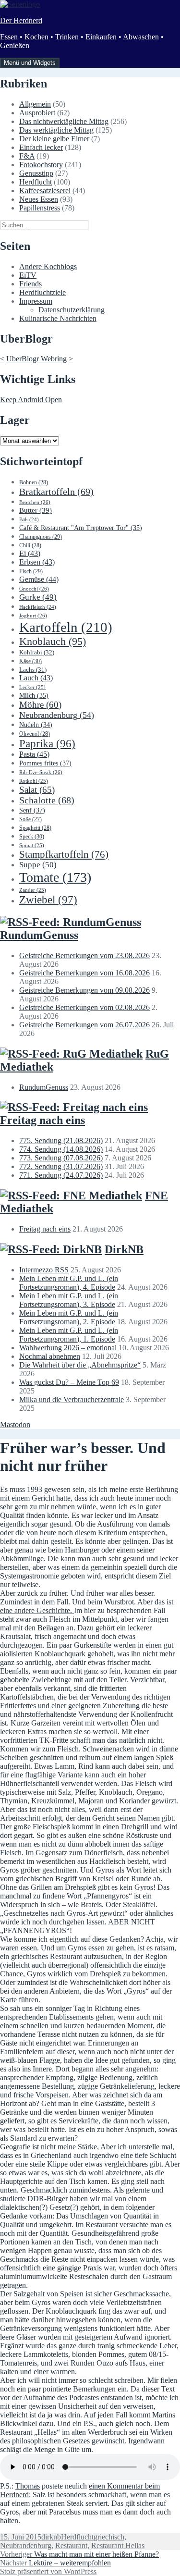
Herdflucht (36, 182)
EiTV (28, 275)
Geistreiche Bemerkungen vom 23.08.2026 (84, 955)
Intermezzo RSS (44, 1270)
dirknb (51, 2537)
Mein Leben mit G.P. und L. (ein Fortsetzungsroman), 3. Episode (69, 1300)
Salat (37, 790)
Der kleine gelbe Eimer (54, 139)
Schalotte (47, 800)
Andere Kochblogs (48, 266)
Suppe (38, 865)
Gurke (38, 597)
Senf (32, 810)
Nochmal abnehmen (50, 1356)
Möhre (40, 705)
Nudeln (36, 725)
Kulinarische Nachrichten (58, 318)
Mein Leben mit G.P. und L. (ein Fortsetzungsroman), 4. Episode (69, 1283)
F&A (27, 156)
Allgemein (35, 104)
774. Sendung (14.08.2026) (61, 1149)
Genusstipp (36, 173)
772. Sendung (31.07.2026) (61, 1166)
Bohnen (34, 482)
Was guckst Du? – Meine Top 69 (69, 1382)
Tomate (55, 877)
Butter (36, 510)
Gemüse (39, 579)
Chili (30, 545)
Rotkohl (34, 781)
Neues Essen (39, 199)
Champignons (41, 537)
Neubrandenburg (57, 715)
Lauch (36, 678)
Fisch (31, 571)
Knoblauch (53, 641)
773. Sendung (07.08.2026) (61, 1158)
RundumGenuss (39, 935)
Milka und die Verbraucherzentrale (72, 1399)
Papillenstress (40, 208)
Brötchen (35, 502)
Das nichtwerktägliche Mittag (64, 121)
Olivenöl (35, 734)
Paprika (47, 744)
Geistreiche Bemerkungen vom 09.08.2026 (84, 990)
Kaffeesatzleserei (45, 191)
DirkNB (124, 1249)
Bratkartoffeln (56, 492)
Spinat (32, 845)
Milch (34, 696)
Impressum (36, 301)
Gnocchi (34, 589)
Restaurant (71, 2545)
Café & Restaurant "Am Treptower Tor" (81, 528)
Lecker (32, 687)
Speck (32, 837)
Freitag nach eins (42, 1120)
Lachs (33, 670)
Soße (30, 820)
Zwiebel (48, 900)
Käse (30, 661)
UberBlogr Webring (36, 359)
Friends (30, 284)
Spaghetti (35, 828)
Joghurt (33, 616)
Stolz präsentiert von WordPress (48, 2571)
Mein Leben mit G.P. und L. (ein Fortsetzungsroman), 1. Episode (69, 1335)
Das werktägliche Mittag (56, 130)
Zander (33, 890)
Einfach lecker (41, 147)
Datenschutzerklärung (72, 310)
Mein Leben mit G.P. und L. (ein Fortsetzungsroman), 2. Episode (69, 1317)
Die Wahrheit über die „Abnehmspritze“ (80, 1365)
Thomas (28, 2486)
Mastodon (15, 1424)
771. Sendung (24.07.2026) (61, 1175)
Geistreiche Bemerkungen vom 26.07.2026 (84, 1025)
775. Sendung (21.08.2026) (61, 1140)
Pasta (34, 754)
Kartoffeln (66, 627)
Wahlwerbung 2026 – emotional (68, 1348)
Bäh (29, 520)
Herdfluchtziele (42, 292)
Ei (30, 553)
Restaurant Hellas (118, 2545)
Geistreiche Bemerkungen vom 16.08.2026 (84, 973)
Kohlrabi (37, 652)
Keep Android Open (31, 400)
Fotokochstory (41, 165)
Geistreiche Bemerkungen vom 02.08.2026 (84, 1007)
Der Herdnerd (21, 20)
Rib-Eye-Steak (41, 772)
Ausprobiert (37, 113)
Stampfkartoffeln (64, 854)
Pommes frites (45, 763)
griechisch (109, 2537)
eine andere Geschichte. (37, 1610)
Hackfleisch (38, 607)
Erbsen (37, 562)
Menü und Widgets (30, 63)
